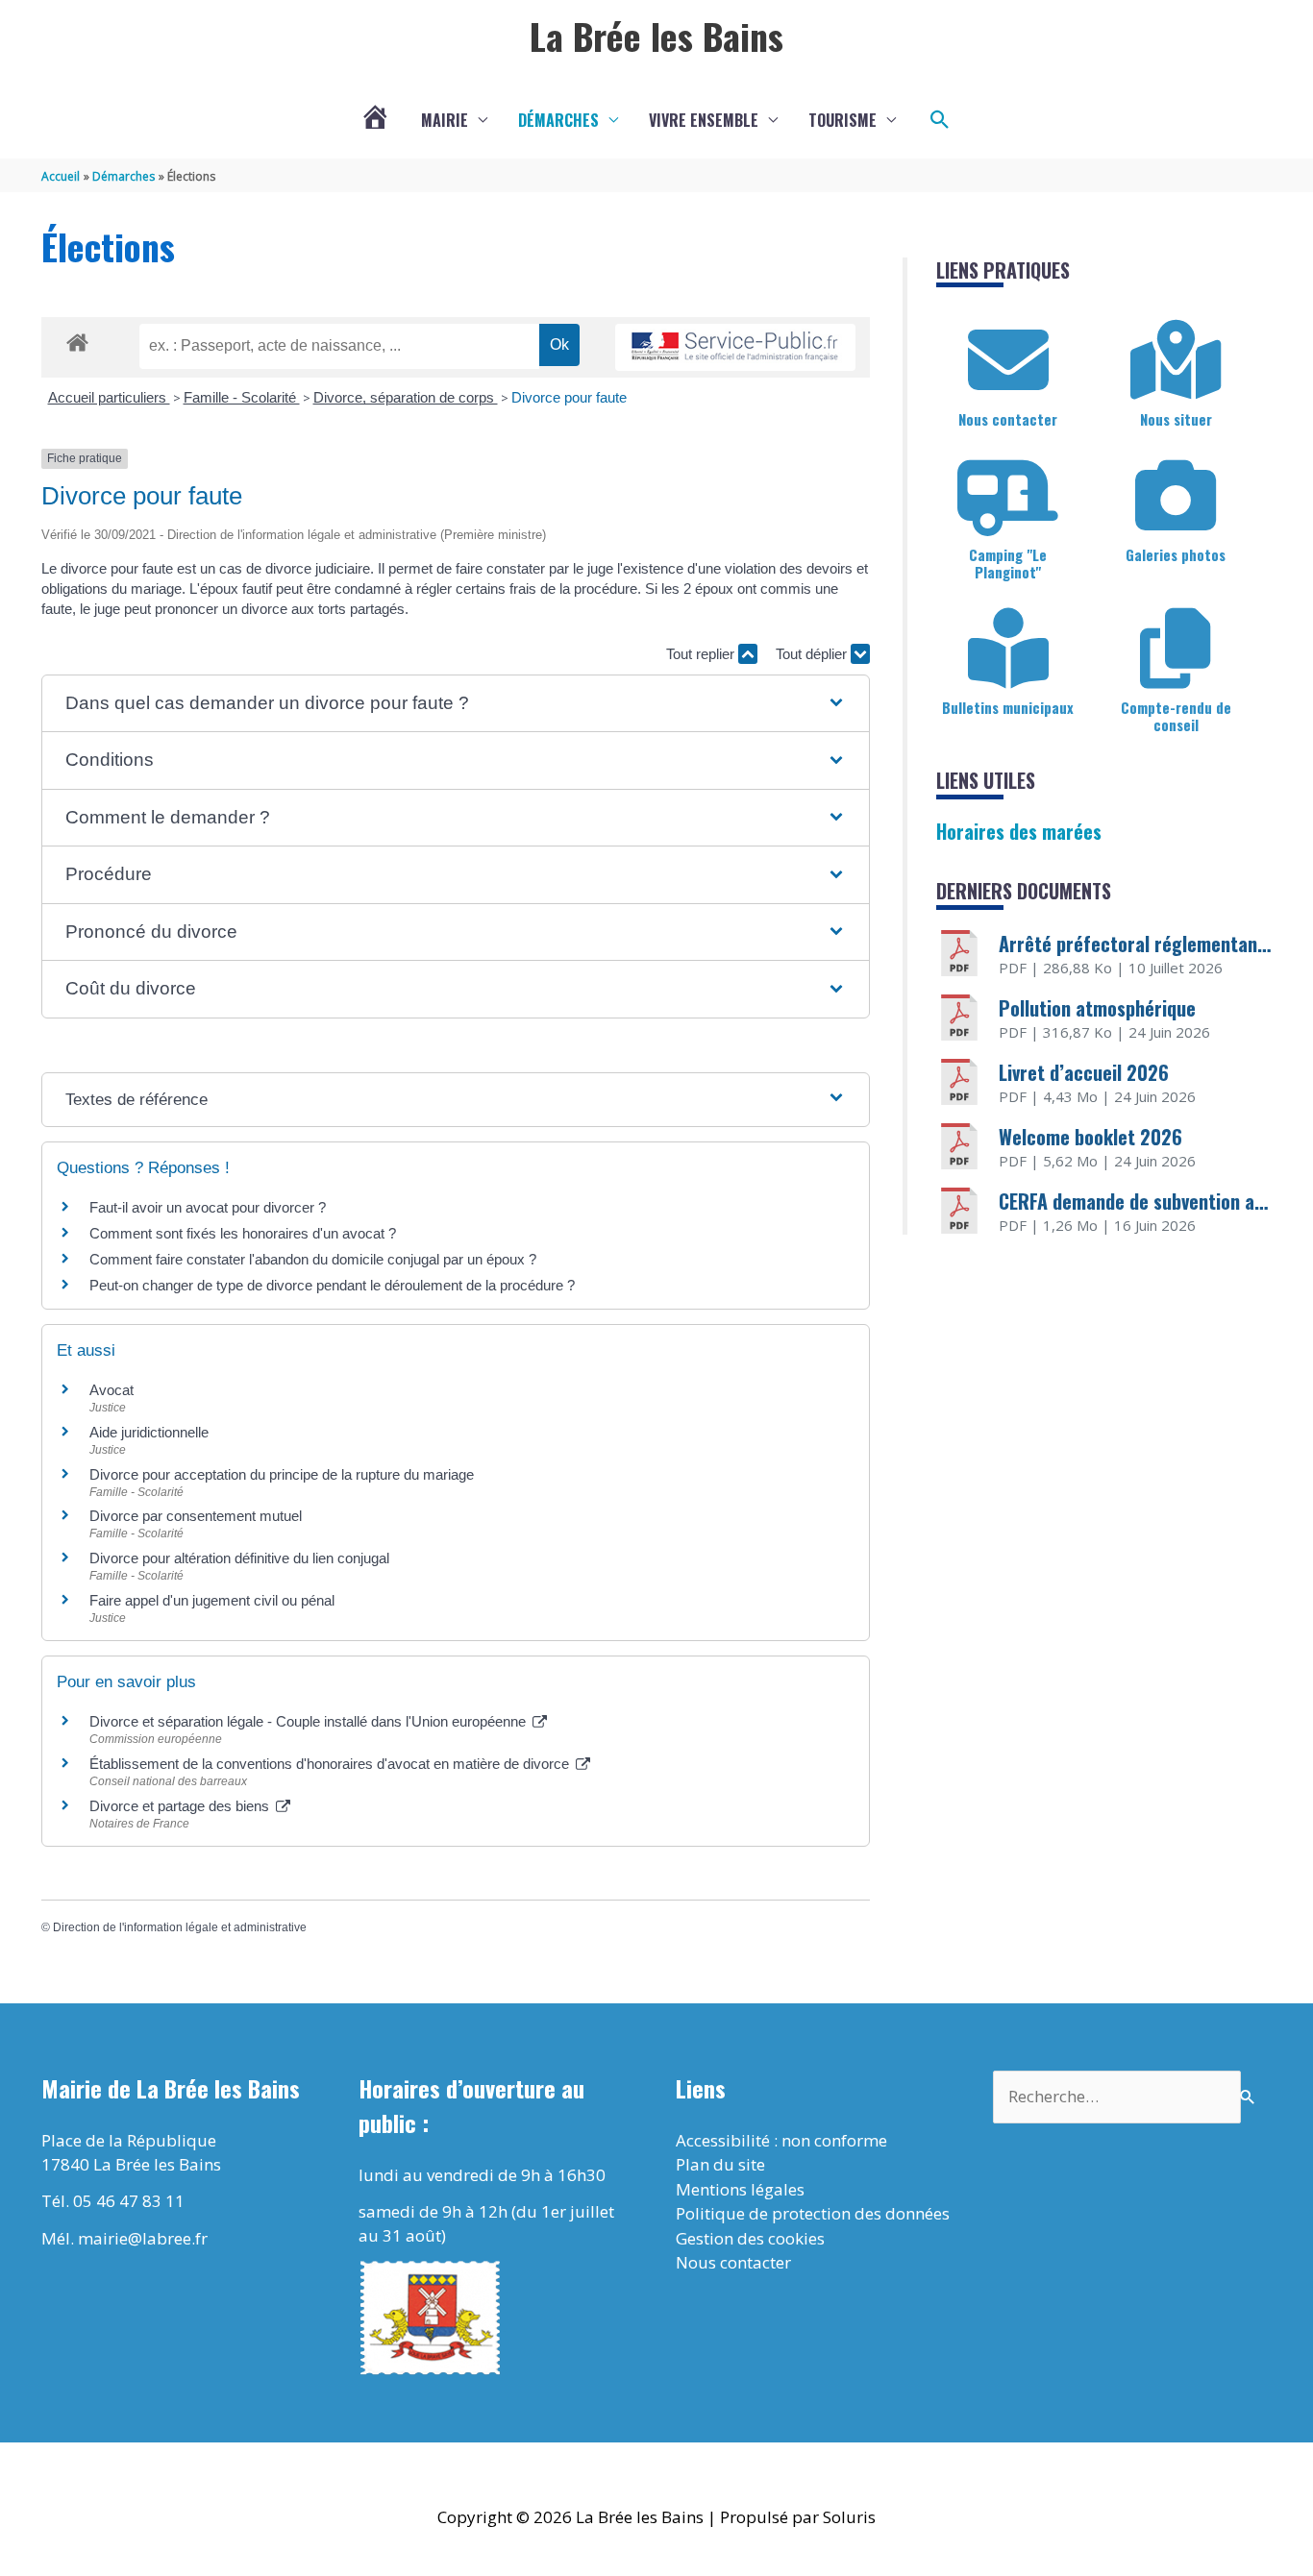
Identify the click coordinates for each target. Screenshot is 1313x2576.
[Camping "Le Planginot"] (1008, 496)
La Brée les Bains (656, 36)
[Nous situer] (1176, 360)
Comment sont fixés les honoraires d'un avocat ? (243, 1233)
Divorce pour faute (569, 397)
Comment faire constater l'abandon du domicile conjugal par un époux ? (313, 1259)
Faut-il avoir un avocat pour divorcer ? (208, 1207)
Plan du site (720, 2164)
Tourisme (842, 120)
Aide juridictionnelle (149, 1432)
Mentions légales (740, 2189)
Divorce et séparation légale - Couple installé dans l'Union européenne (310, 1721)
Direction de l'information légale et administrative (180, 1927)
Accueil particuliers (109, 397)
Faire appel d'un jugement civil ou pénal (212, 1600)
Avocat (111, 1390)
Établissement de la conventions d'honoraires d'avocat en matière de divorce (331, 1764)
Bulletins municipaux (1008, 707)
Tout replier (702, 654)
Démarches (558, 120)
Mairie (445, 120)
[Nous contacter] (1008, 360)
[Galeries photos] (1176, 496)
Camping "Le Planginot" (1008, 563)
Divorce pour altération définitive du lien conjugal (239, 1558)
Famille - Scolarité (242, 397)
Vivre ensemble (704, 120)
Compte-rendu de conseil (1176, 716)
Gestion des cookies (750, 2238)
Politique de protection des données (813, 2213)
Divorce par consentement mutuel (196, 1516)
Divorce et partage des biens (181, 1806)
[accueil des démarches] (77, 339)
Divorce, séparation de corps (406, 397)
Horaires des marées (1019, 831)
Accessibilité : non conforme (781, 2140)
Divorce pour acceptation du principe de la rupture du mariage (282, 1474)
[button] (940, 120)
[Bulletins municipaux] (1008, 649)
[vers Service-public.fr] (735, 347)
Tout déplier (813, 654)
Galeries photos (1176, 554)
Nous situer (1176, 419)
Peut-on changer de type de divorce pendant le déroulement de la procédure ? (332, 1285)
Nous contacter (1008, 419)
